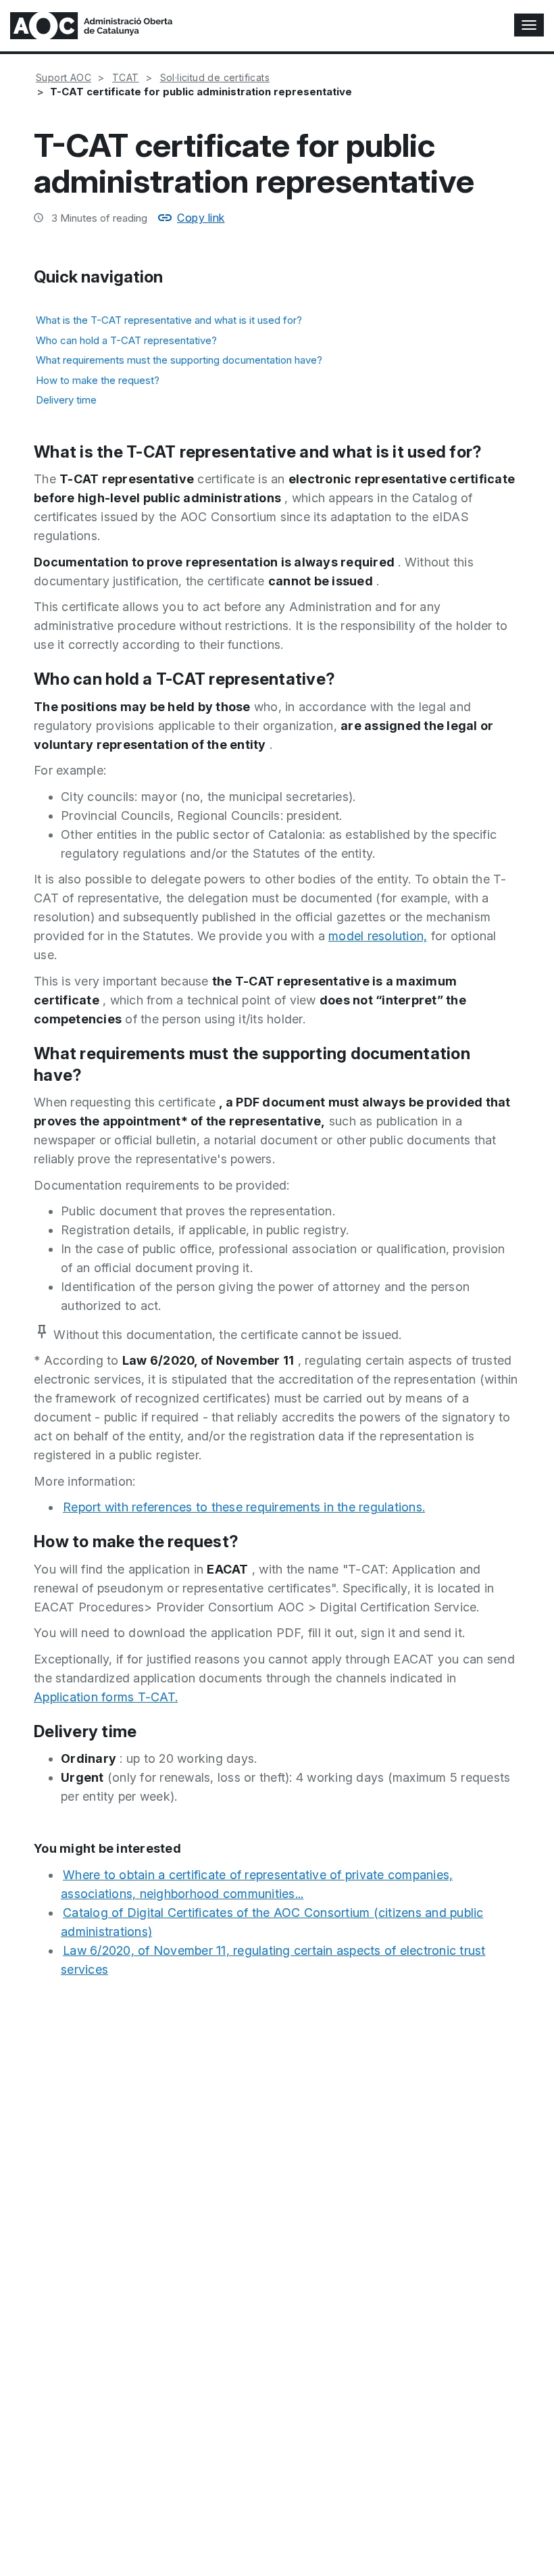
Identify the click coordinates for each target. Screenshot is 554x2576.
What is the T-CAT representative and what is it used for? (169, 320)
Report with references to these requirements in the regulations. (244, 1507)
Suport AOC (64, 77)
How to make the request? (98, 380)
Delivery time (66, 400)
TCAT (126, 77)
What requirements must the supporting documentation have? (179, 360)
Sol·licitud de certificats (215, 77)
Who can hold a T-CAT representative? (126, 340)
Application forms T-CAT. (106, 1697)
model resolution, (378, 936)
